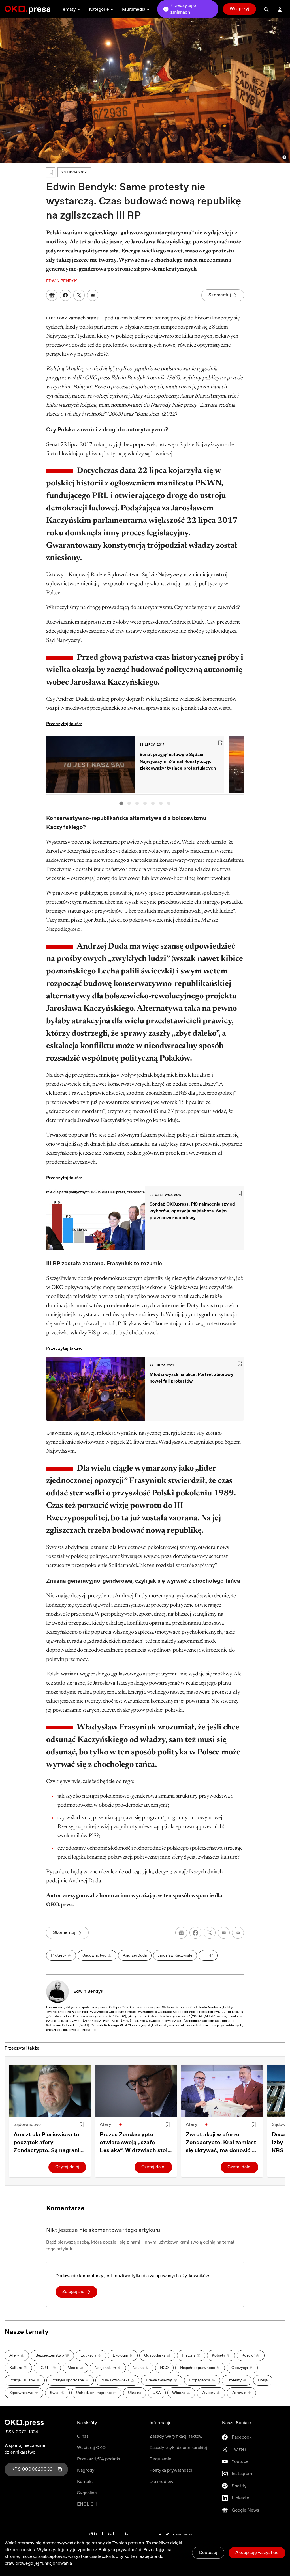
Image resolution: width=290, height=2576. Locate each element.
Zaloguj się (73, 2292)
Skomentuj (220, 295)
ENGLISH (87, 2504)
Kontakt (85, 2482)
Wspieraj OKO (91, 2448)
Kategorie (99, 9)
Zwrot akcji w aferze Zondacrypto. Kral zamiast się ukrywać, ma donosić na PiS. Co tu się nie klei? (222, 2143)
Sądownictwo (27, 2125)
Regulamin (160, 2459)
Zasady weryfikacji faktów (176, 2436)
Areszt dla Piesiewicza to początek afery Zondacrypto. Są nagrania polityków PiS (48, 2143)
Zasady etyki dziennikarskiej (178, 2448)
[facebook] (195, 1933)
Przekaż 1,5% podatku (99, 2459)
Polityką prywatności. (120, 2550)
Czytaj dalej (67, 2167)
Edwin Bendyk (88, 1991)
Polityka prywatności (171, 2470)
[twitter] (210, 1933)
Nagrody (86, 2470)
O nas (83, 2436)
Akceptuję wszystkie (257, 2553)
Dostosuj (208, 2553)
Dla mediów (161, 2482)
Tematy (68, 9)
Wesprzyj (239, 9)
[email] (224, 1933)
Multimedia (134, 9)
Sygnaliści (87, 2493)
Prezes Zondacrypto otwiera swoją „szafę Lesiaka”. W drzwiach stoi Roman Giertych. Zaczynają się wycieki (134, 2143)
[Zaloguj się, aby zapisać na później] (82, 2125)
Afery (105, 2125)
